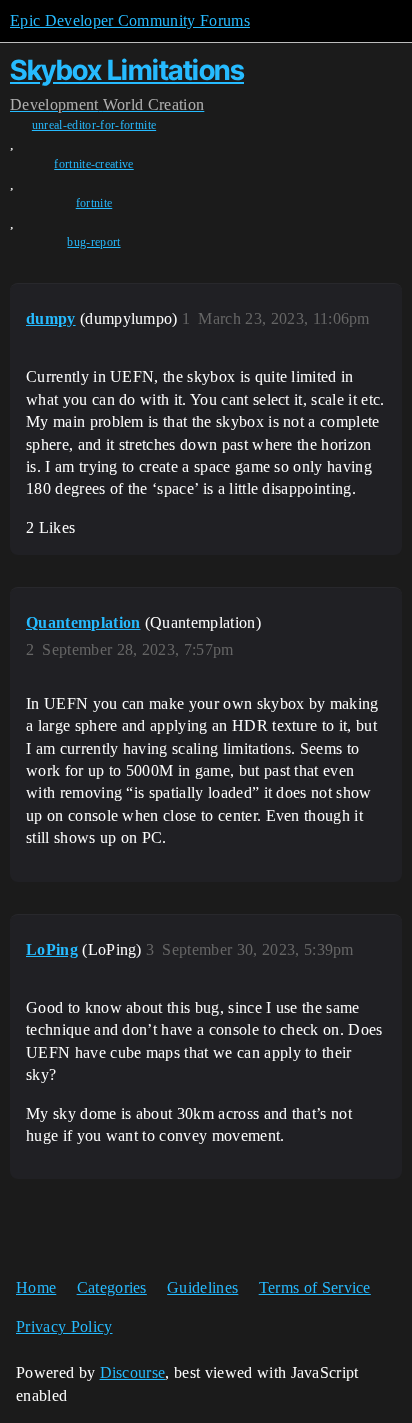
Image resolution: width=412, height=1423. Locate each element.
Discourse (133, 1372)
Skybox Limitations (127, 70)
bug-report (93, 242)
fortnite (94, 203)
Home (36, 1287)
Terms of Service (315, 1287)
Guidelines (202, 1287)
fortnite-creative (93, 164)
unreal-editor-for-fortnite (94, 125)
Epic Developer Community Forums (130, 20)
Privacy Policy (64, 1326)
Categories (112, 1287)
